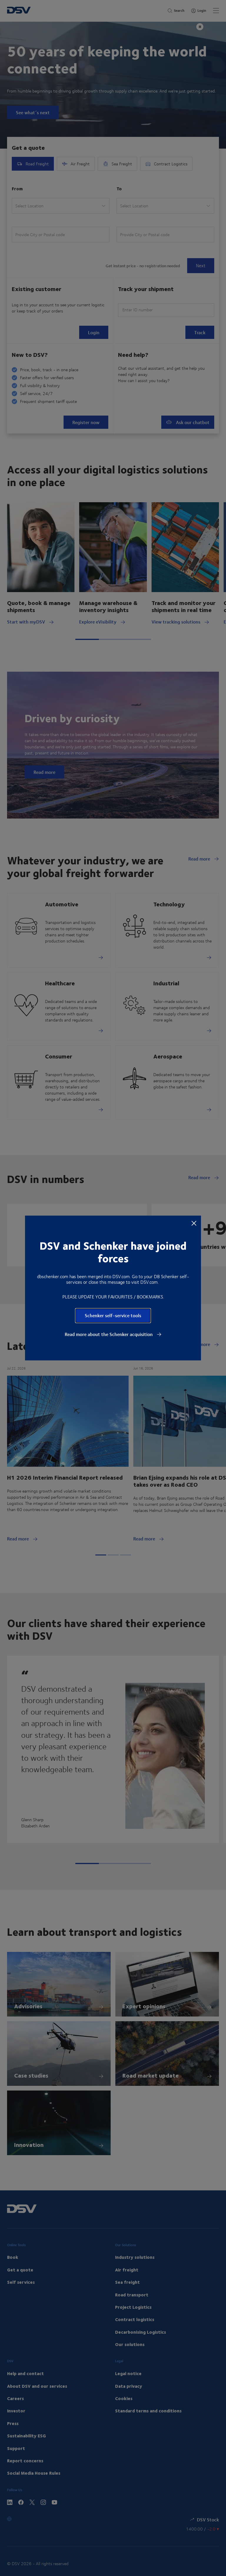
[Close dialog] (194, 1223)
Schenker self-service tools (113, 1315)
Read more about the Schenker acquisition (109, 1334)
